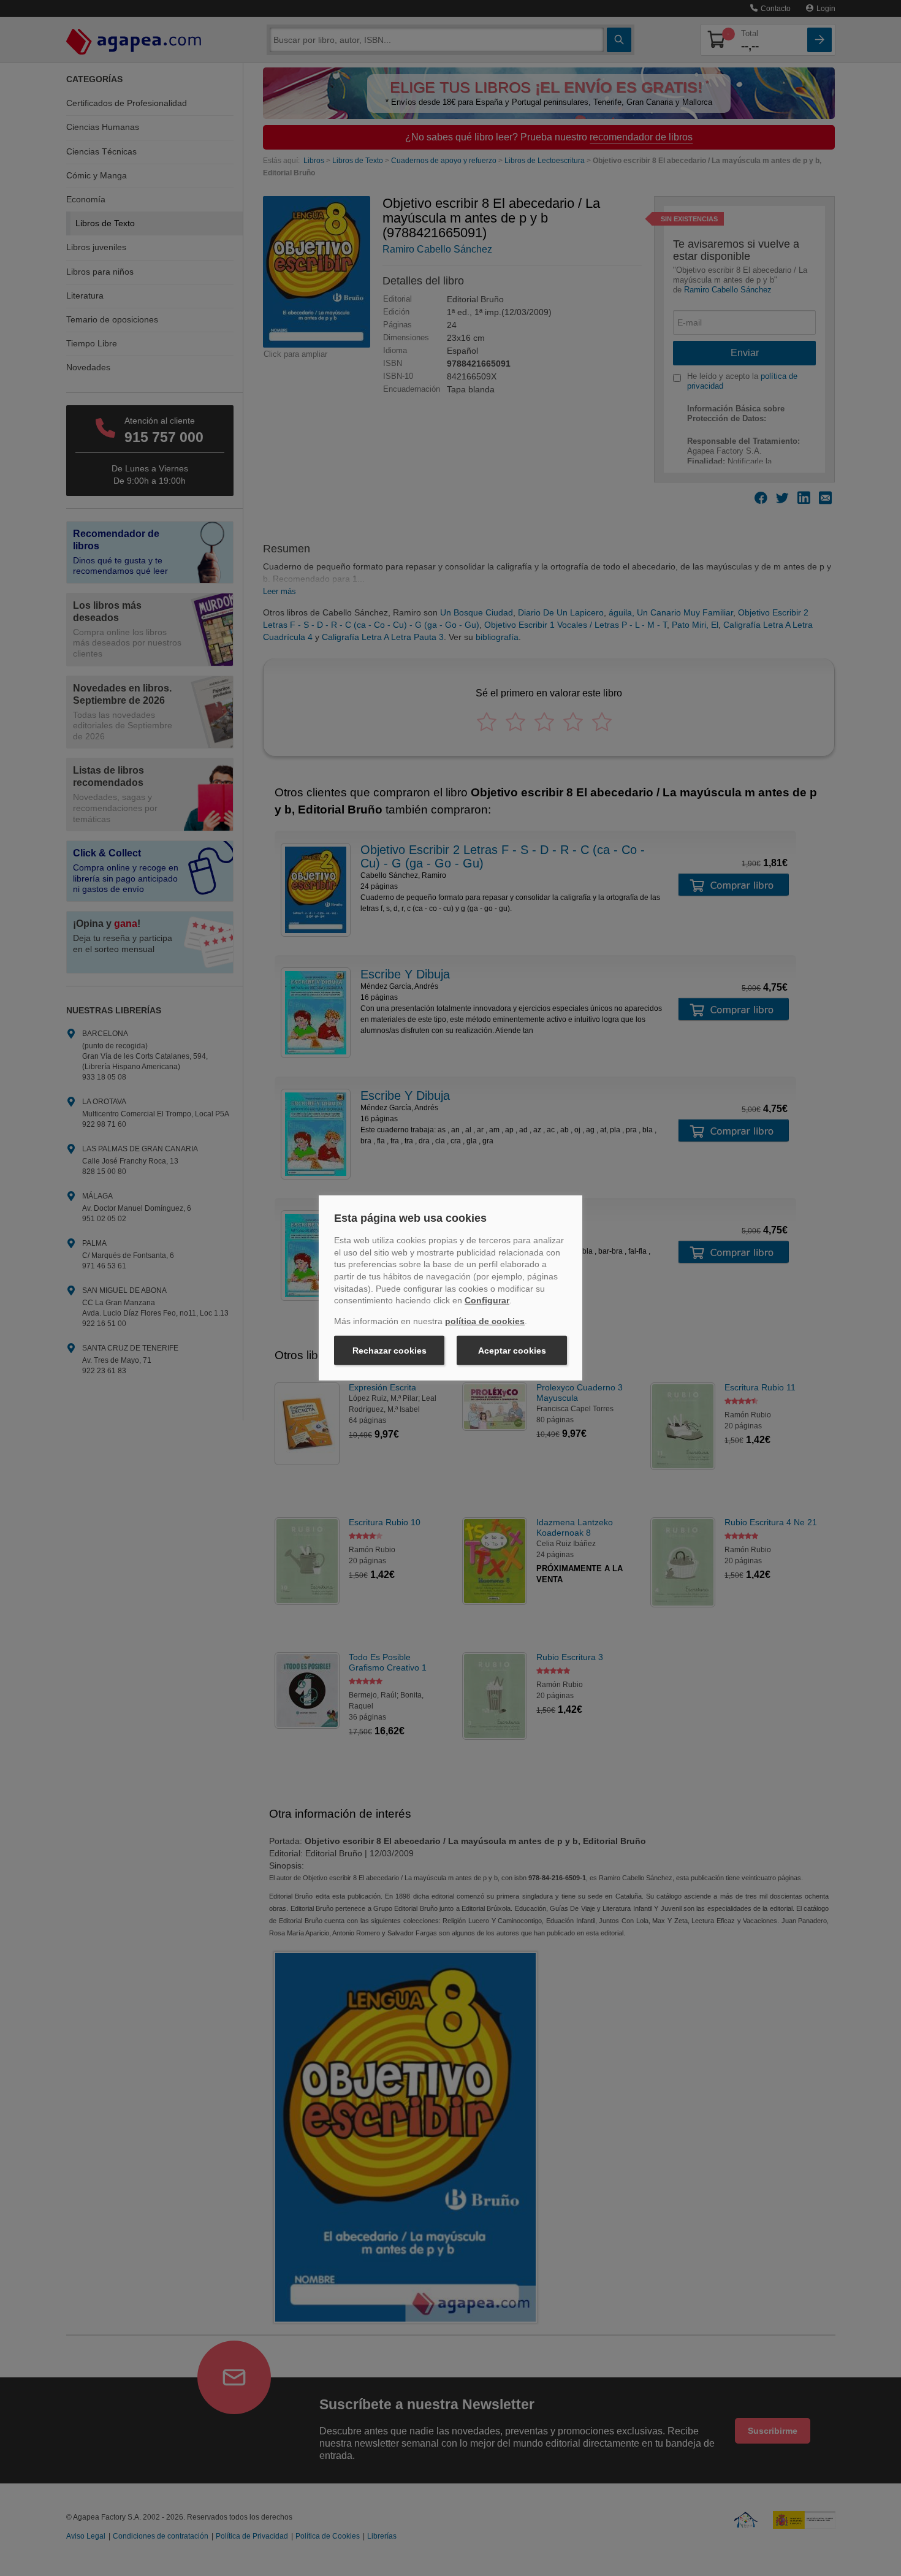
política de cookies (485, 1321)
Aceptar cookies (512, 1351)
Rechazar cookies (390, 1351)
